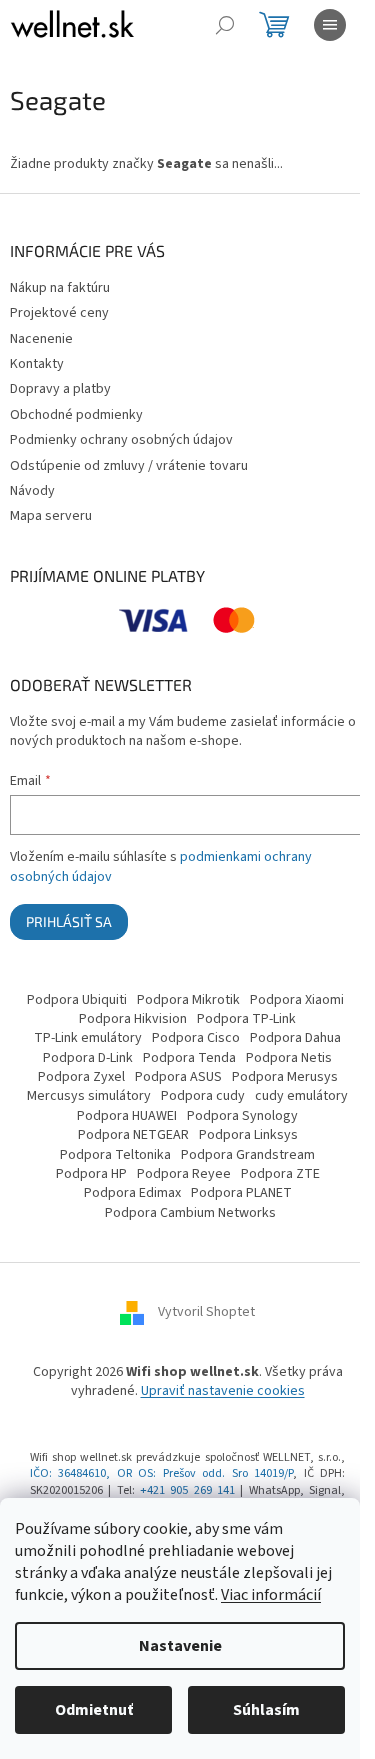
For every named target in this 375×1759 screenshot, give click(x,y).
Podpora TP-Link (246, 1019)
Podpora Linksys (248, 1135)
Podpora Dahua (295, 1038)
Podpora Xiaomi (297, 1000)
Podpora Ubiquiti (77, 1000)
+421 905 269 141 (187, 1490)
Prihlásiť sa (69, 921)
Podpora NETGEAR (133, 1135)
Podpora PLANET (241, 1193)
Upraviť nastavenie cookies (223, 1391)
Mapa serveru (51, 516)
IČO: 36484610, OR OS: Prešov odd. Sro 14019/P (161, 1473)
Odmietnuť (94, 1710)
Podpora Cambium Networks (190, 1213)
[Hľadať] (225, 25)
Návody (32, 491)
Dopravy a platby (60, 389)
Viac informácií (271, 1595)
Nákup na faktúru (60, 288)
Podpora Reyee (184, 1174)
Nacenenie (41, 339)
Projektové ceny (59, 313)
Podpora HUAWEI (127, 1116)
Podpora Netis (289, 1058)
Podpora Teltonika (115, 1155)
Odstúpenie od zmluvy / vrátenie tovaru (129, 466)
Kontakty (37, 364)
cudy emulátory (301, 1096)
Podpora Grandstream (248, 1155)
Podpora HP (91, 1174)
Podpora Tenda (189, 1058)
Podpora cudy (203, 1096)
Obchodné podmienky (76, 415)
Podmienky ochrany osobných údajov (121, 440)
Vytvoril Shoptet (206, 1312)
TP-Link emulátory (88, 1038)
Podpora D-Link (88, 1058)
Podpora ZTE (280, 1174)
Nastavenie (180, 1646)
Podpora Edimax (132, 1193)
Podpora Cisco (196, 1038)
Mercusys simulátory (89, 1096)
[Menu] (330, 25)
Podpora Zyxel (81, 1077)
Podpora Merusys (285, 1077)
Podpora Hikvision (133, 1019)
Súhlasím (266, 1710)
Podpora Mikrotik (188, 1000)
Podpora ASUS (178, 1077)
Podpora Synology (242, 1116)
